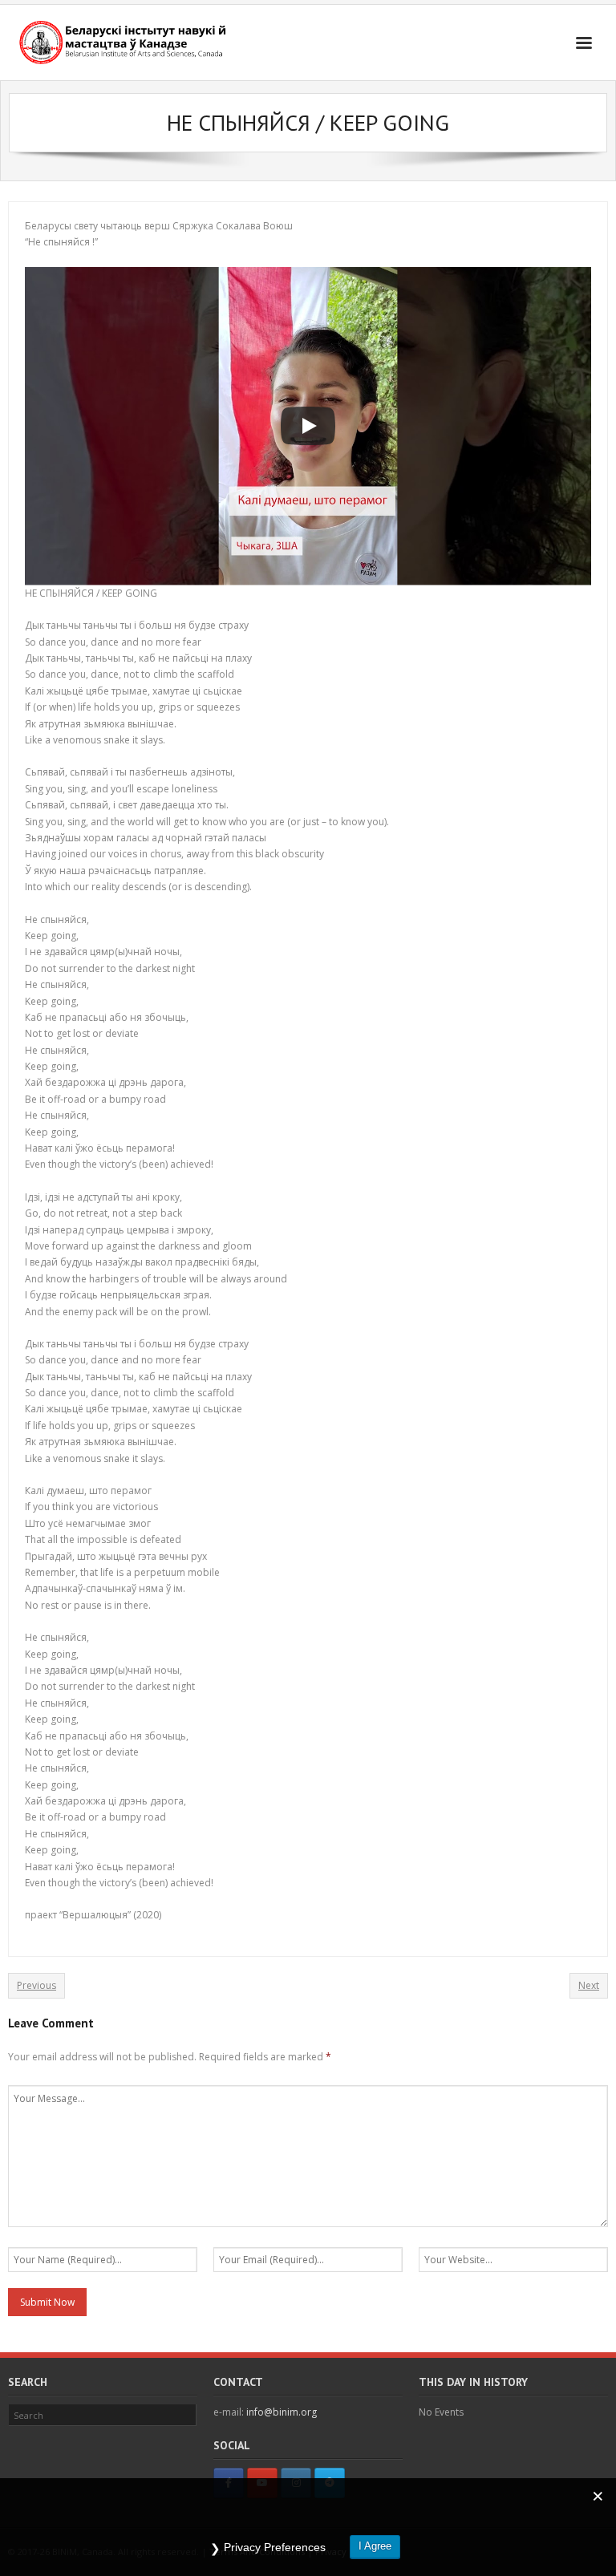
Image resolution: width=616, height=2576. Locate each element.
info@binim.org (282, 2412)
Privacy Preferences (275, 2547)
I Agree (375, 2546)
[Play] (308, 426)
